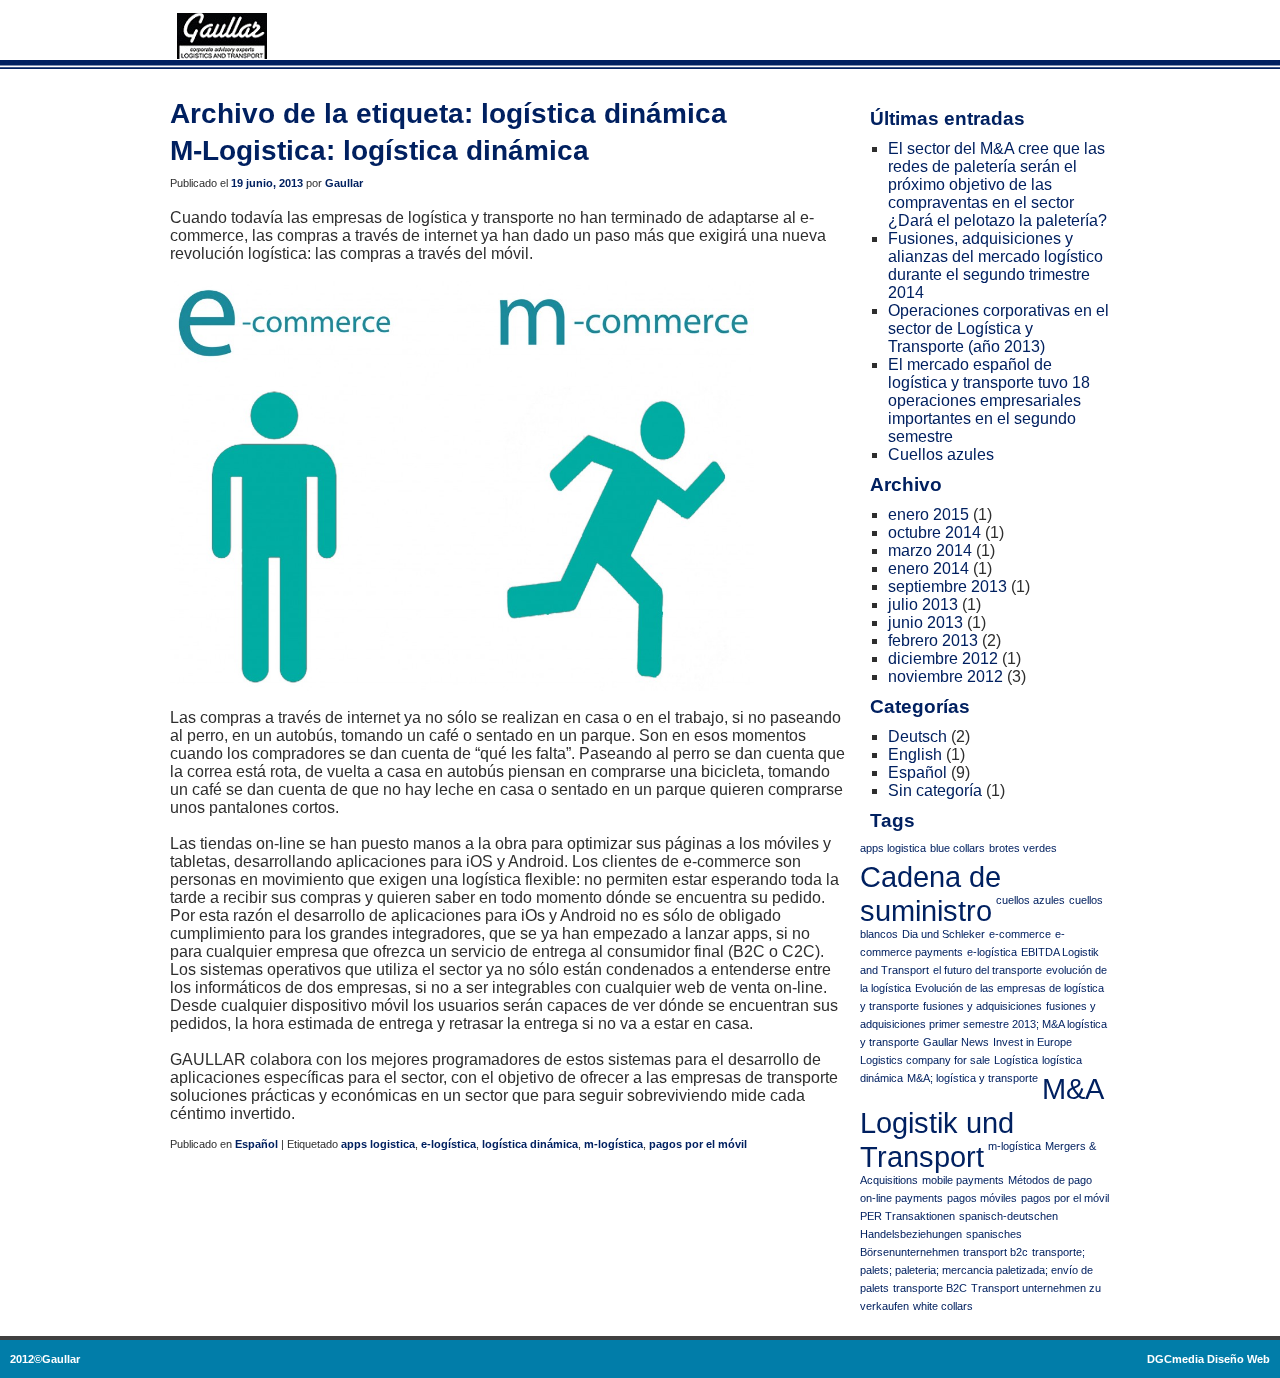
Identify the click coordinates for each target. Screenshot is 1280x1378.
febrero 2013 (933, 640)
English (915, 754)
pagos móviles (982, 1198)
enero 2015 (928, 514)
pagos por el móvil (698, 1144)
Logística (1016, 1060)
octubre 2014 (934, 532)
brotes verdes (1023, 848)
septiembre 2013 (947, 586)
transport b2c (995, 1252)
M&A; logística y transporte (972, 1078)
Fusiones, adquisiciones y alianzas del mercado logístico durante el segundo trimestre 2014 (995, 265)
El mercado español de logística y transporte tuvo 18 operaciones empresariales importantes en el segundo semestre (989, 400)
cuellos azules (1030, 900)
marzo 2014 (930, 550)
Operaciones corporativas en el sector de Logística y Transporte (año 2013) (998, 328)
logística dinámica (530, 1144)
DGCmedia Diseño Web (1208, 1359)
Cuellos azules (941, 454)
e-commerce (1020, 934)
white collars (943, 1306)
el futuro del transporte (987, 970)
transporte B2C (930, 1288)
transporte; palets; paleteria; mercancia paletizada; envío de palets (976, 1270)
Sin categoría (935, 790)
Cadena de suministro (930, 893)
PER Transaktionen (907, 1216)
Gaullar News (956, 1042)
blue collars (957, 848)
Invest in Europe (1032, 1042)
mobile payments (963, 1180)
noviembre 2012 (945, 676)
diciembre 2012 (943, 658)
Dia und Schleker (943, 934)
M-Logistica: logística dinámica (379, 150)
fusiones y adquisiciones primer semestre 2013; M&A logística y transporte (983, 1024)
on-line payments (901, 1198)
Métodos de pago (1050, 1180)
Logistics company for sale (925, 1060)
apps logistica (378, 1144)
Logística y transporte (222, 36)
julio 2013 (923, 604)
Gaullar (344, 183)
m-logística (613, 1144)
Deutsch (917, 736)
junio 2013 (925, 622)
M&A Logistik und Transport (981, 1122)
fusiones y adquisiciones (982, 1006)
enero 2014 (928, 568)
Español (256, 1144)
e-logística (448, 1144)
